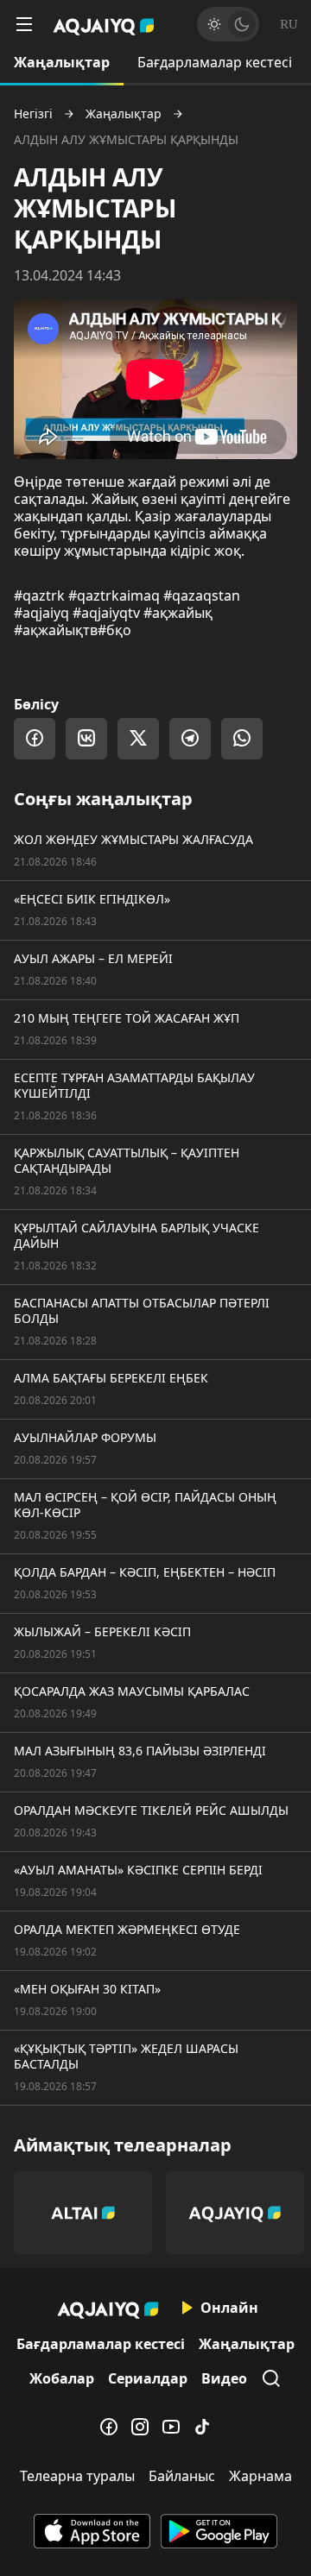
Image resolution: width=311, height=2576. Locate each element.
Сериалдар (148, 2378)
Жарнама (260, 2476)
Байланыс (182, 2476)
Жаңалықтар (62, 62)
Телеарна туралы (77, 2476)
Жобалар (62, 2378)
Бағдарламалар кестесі (215, 62)
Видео (224, 2378)
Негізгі (33, 114)
